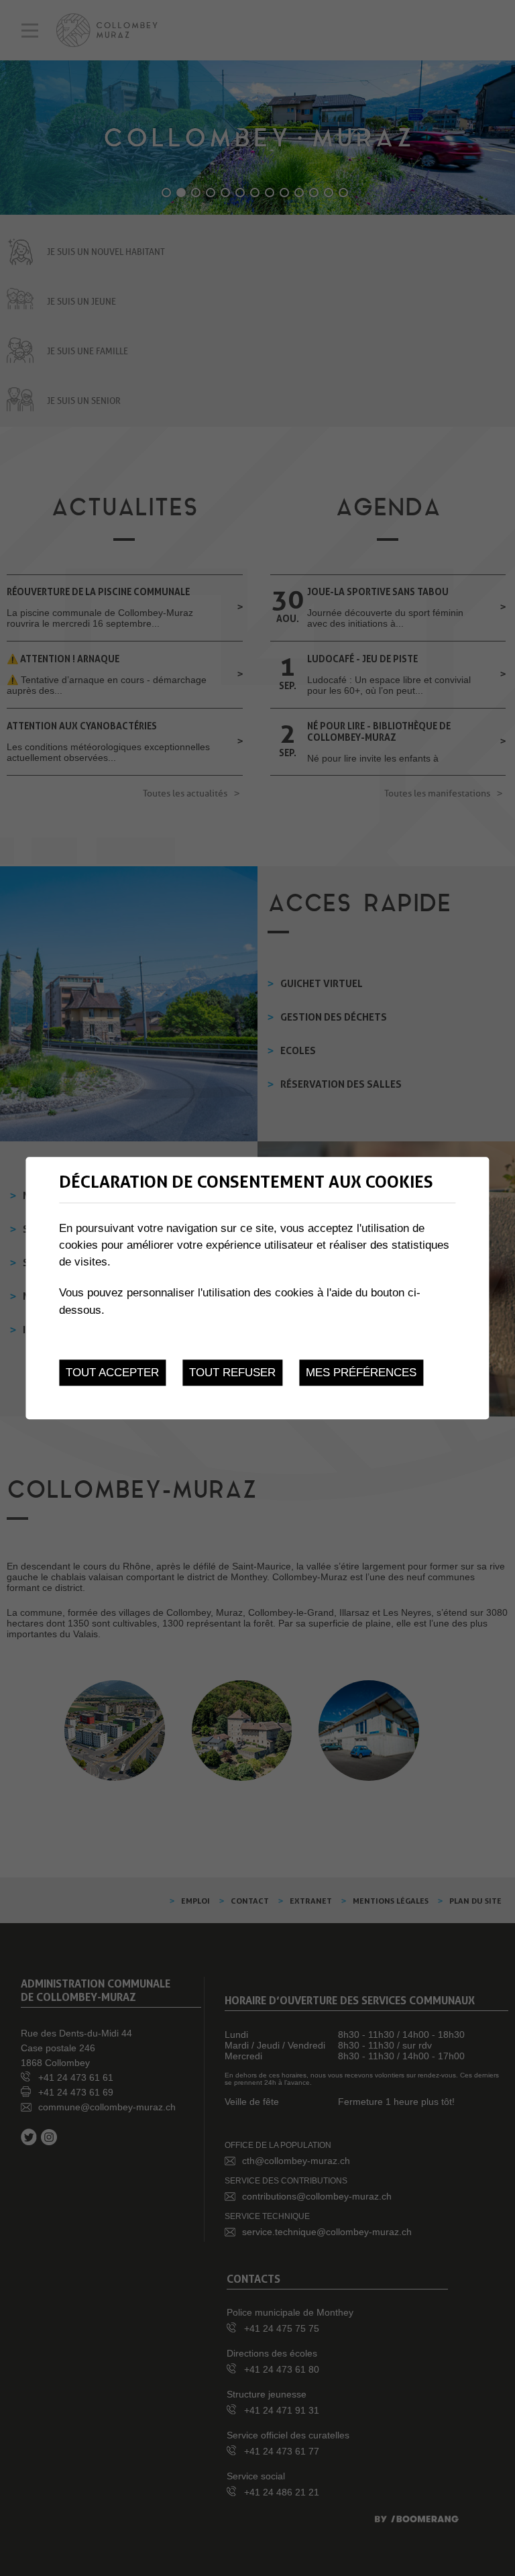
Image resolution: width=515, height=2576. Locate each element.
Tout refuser (232, 1373)
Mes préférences (361, 1373)
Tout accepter (112, 1373)
